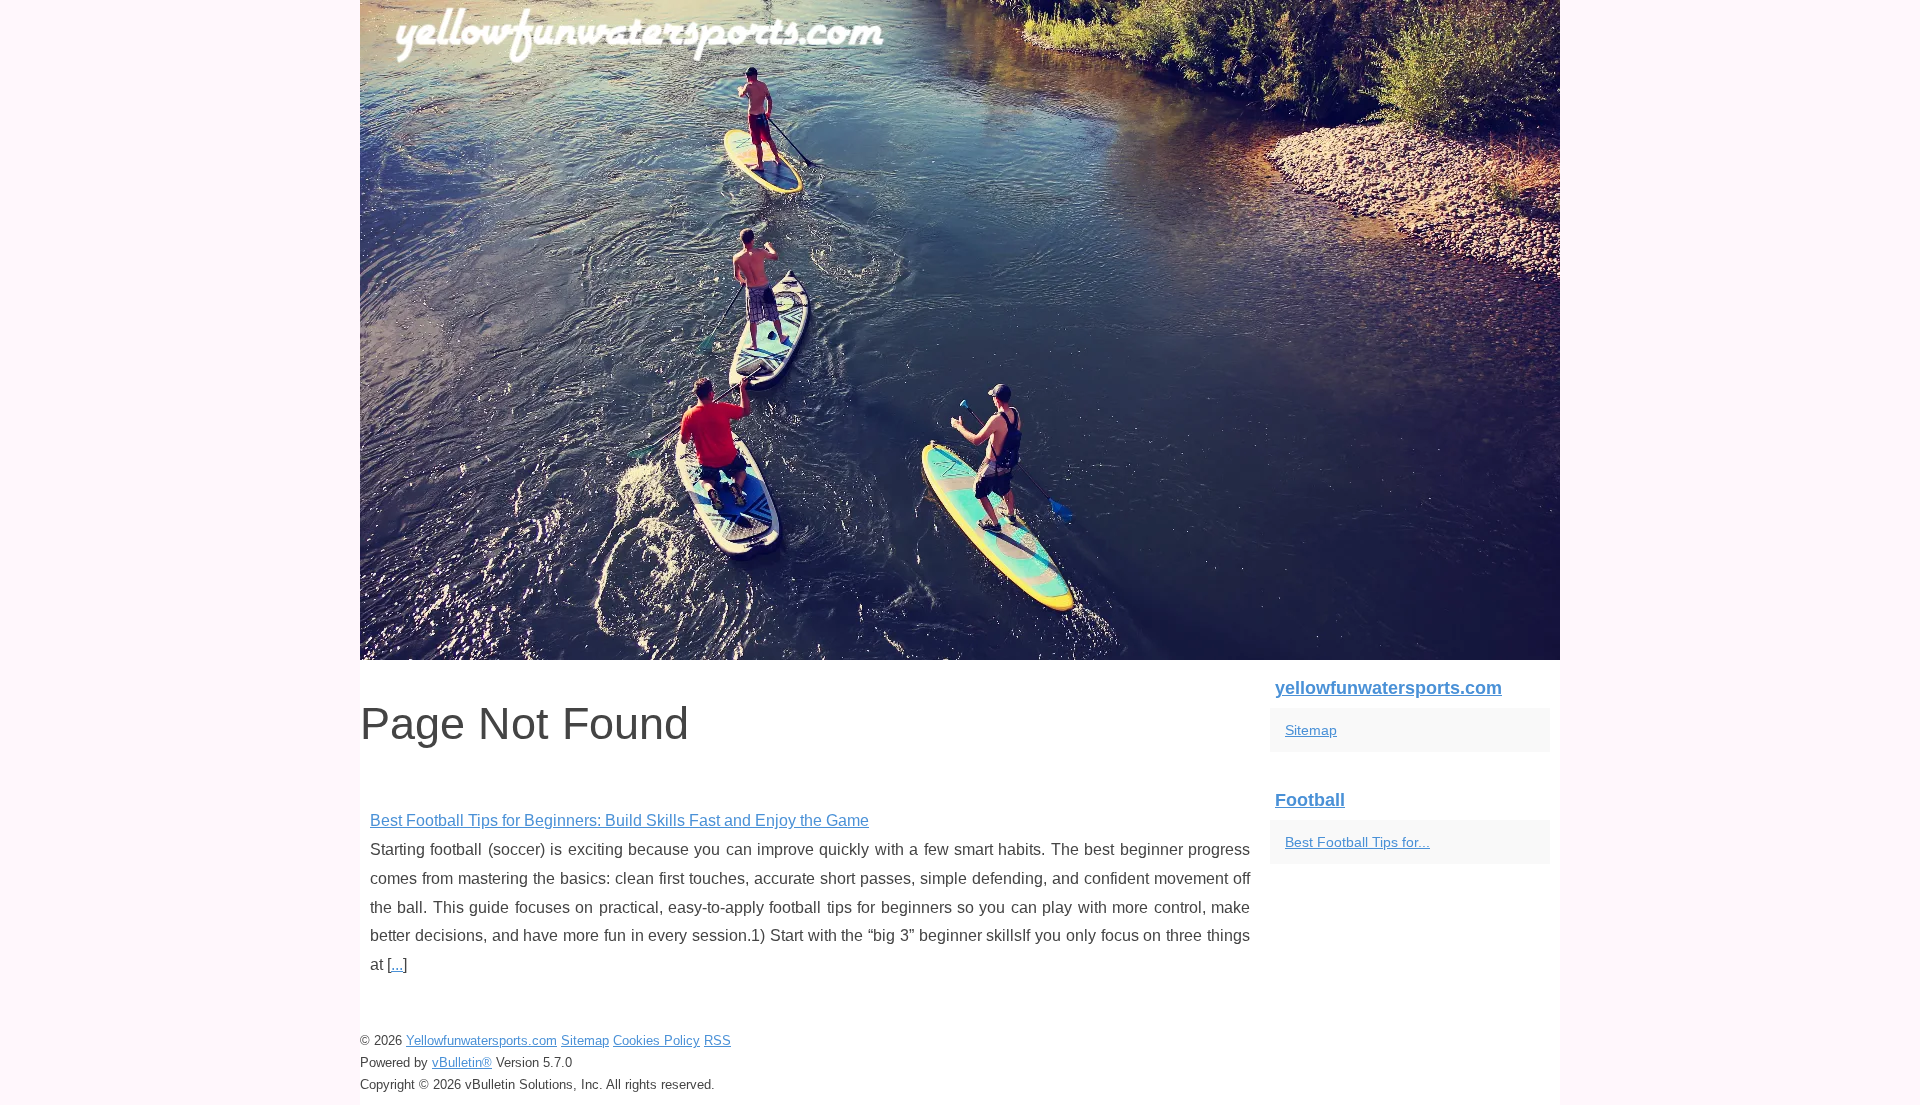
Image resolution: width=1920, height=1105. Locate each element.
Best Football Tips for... (1357, 842)
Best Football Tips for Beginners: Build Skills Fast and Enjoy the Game (619, 820)
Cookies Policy (656, 1040)
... (397, 964)
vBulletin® (462, 1062)
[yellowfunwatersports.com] (960, 330)
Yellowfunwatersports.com (481, 1040)
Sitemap (1311, 730)
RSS (717, 1040)
